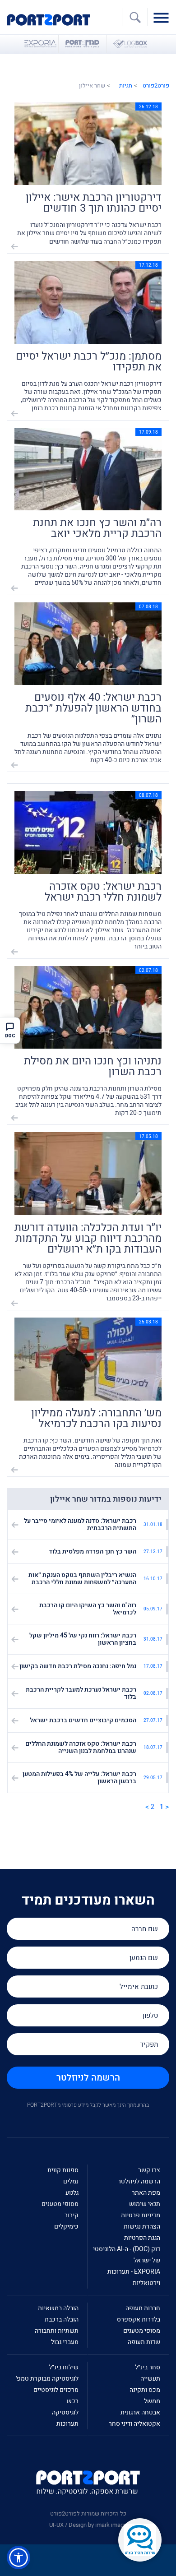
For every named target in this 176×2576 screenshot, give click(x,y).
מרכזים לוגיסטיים (56, 2390)
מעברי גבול (65, 2342)
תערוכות (67, 2424)
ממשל (152, 2401)
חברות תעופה (143, 2308)
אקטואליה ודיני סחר (134, 2424)
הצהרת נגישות (142, 2227)
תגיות (126, 86)
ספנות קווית (63, 2170)
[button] (19, 2558)
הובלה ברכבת (62, 2319)
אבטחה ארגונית (140, 2412)
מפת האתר (146, 2193)
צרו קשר (149, 2170)
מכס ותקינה (145, 2390)
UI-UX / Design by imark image (88, 2525)
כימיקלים (66, 2227)
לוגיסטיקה (65, 2412)
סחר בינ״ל (148, 2367)
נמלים (71, 2181)
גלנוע (72, 2193)
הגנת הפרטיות (142, 2238)
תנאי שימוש (145, 2204)
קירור (72, 2215)
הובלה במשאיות (58, 2308)
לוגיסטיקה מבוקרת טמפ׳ (47, 2379)
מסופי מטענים (60, 2204)
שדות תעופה (144, 2342)
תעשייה (150, 2379)
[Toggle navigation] (163, 17)
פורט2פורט (156, 86)
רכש (73, 2401)
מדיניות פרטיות (141, 2215)
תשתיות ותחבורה (57, 2331)
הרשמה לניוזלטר (88, 2078)
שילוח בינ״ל (64, 2367)
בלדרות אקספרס (139, 2319)
